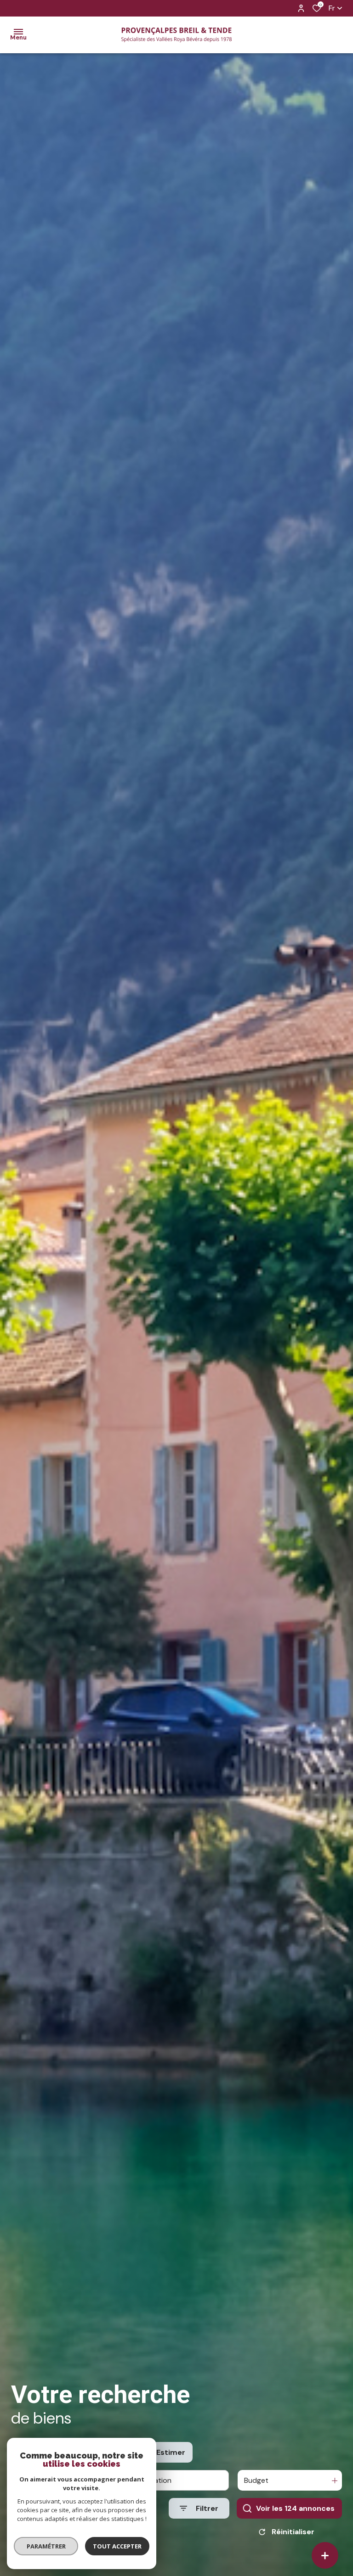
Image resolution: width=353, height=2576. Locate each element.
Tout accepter (117, 2546)
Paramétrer (46, 2546)
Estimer (171, 2452)
